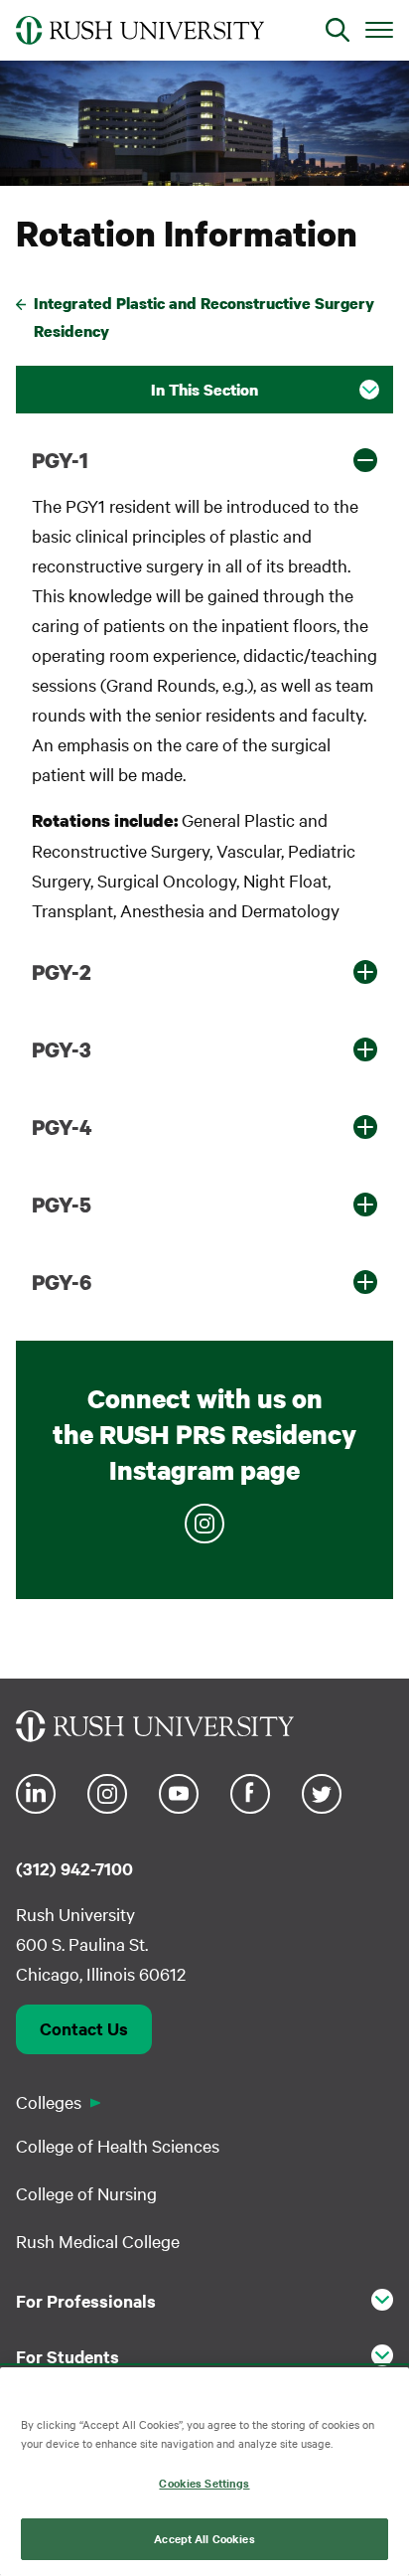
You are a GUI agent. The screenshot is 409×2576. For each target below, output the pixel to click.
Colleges (49, 2101)
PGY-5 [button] (62, 1205)
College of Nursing (86, 2193)
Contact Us (84, 2028)
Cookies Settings (204, 2483)
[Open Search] (338, 30)
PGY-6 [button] (62, 1282)
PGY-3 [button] (62, 1049)
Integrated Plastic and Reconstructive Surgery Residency (204, 318)
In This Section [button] (204, 390)
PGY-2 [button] (62, 972)
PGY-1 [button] (60, 460)
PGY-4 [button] (62, 1127)
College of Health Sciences (118, 2145)
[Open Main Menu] (379, 29)
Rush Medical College (98, 2241)
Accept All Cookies (204, 2538)
